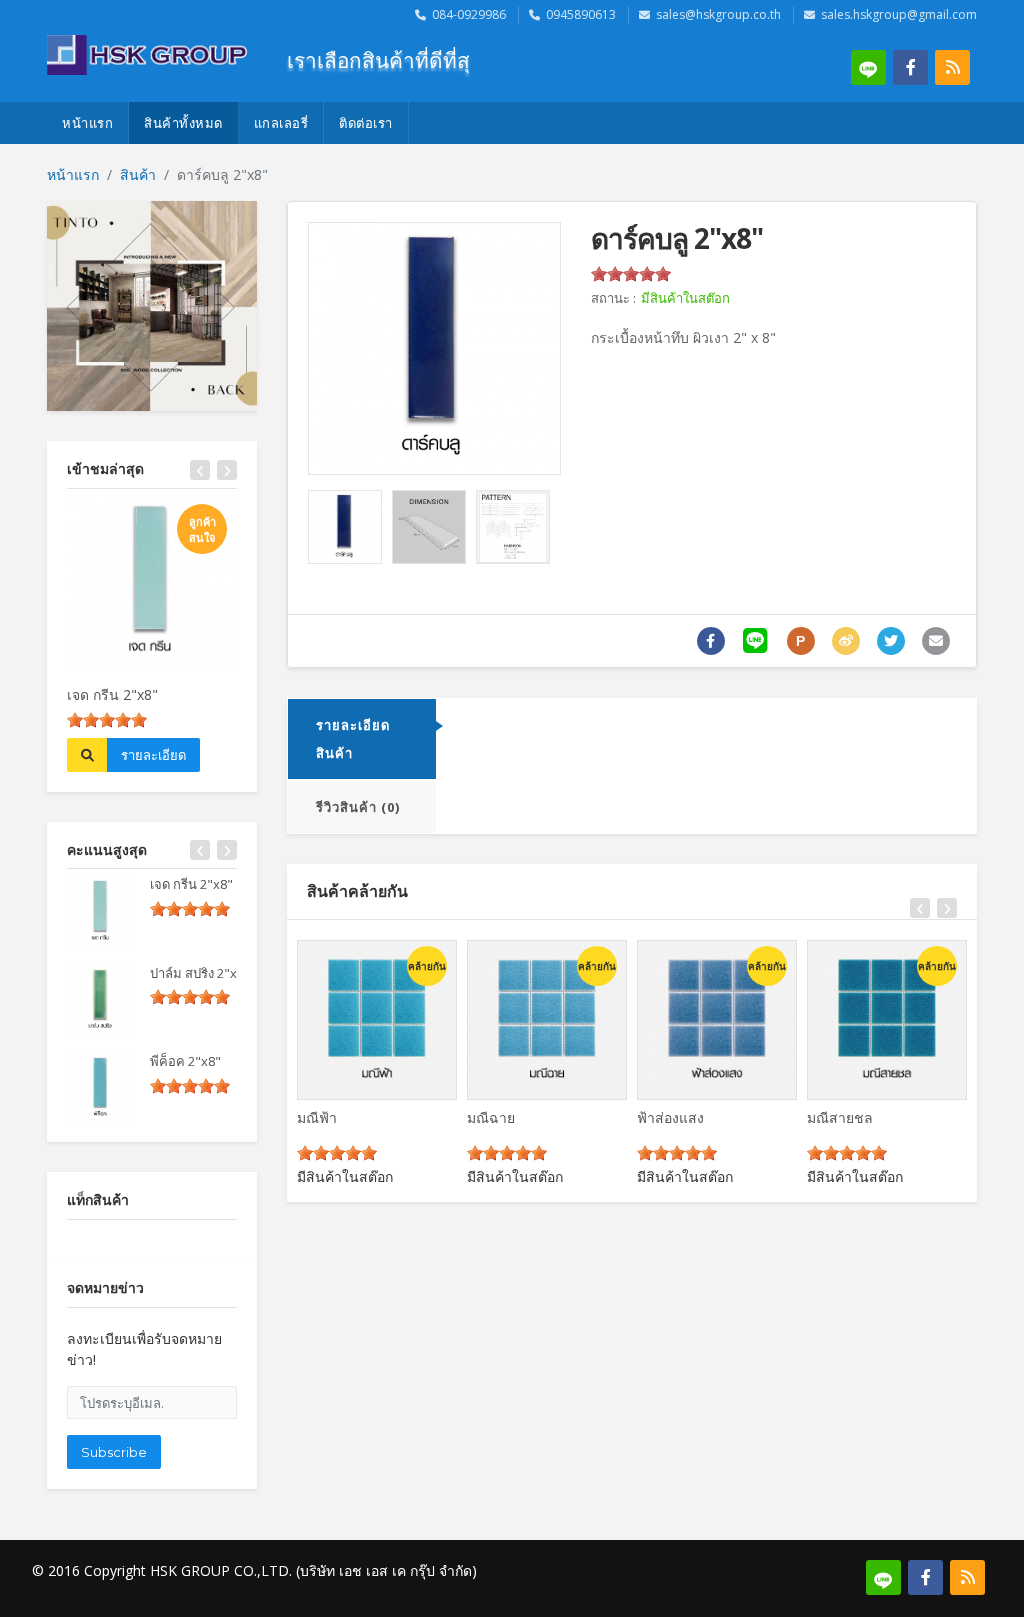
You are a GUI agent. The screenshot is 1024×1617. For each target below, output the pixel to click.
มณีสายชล (840, 1117)
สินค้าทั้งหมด (183, 123)
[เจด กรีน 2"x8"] (101, 909)
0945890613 (581, 14)
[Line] (868, 67)
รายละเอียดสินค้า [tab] (353, 739)
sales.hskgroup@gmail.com (899, 14)
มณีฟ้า (317, 1117)
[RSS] (952, 67)
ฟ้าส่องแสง (670, 1117)
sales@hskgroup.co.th (718, 14)
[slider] (107, 720)
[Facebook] (910, 67)
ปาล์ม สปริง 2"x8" (200, 973)
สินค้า (138, 174)
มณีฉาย (491, 1117)
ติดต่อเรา (366, 123)
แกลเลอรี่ (281, 123)
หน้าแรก (87, 123)
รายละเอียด (153, 755)
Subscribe (114, 1452)
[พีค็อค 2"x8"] (101, 1086)
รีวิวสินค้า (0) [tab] (358, 807)
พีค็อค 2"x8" (185, 1061)
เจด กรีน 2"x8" (112, 694)
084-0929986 (469, 14)
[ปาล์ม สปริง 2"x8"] (101, 998)
